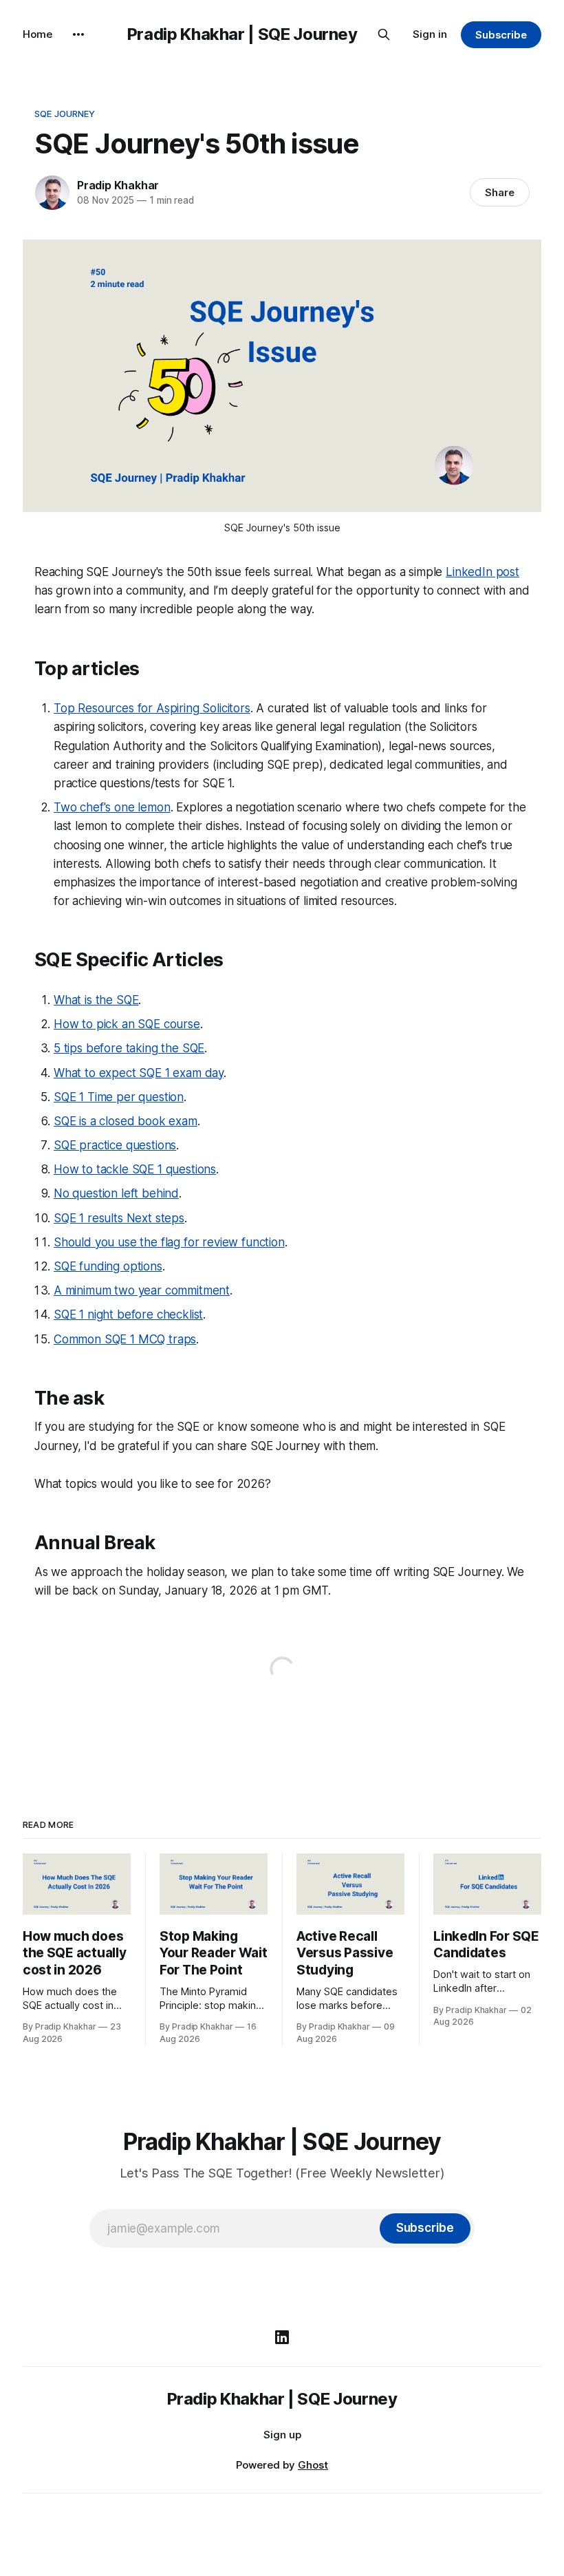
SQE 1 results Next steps (119, 1218)
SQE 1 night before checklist (128, 1314)
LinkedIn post (482, 572)
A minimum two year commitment (142, 1290)
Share (500, 192)
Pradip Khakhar (118, 185)
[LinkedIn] (282, 2337)
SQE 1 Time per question (119, 1097)
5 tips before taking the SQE (129, 1048)
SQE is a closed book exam (126, 1121)
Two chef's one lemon (112, 807)
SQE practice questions (115, 1145)
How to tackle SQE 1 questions (135, 1169)
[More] (78, 34)
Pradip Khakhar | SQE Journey (242, 34)
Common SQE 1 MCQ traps (125, 1339)
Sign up (282, 2435)
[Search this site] (384, 34)
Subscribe (501, 35)
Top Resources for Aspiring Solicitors (152, 708)
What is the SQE (96, 1000)
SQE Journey (65, 114)
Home (37, 34)
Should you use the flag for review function (169, 1242)
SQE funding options (108, 1266)
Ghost (313, 2465)
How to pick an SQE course (127, 1024)
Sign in (430, 34)
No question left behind (116, 1193)
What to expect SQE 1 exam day (139, 1073)
